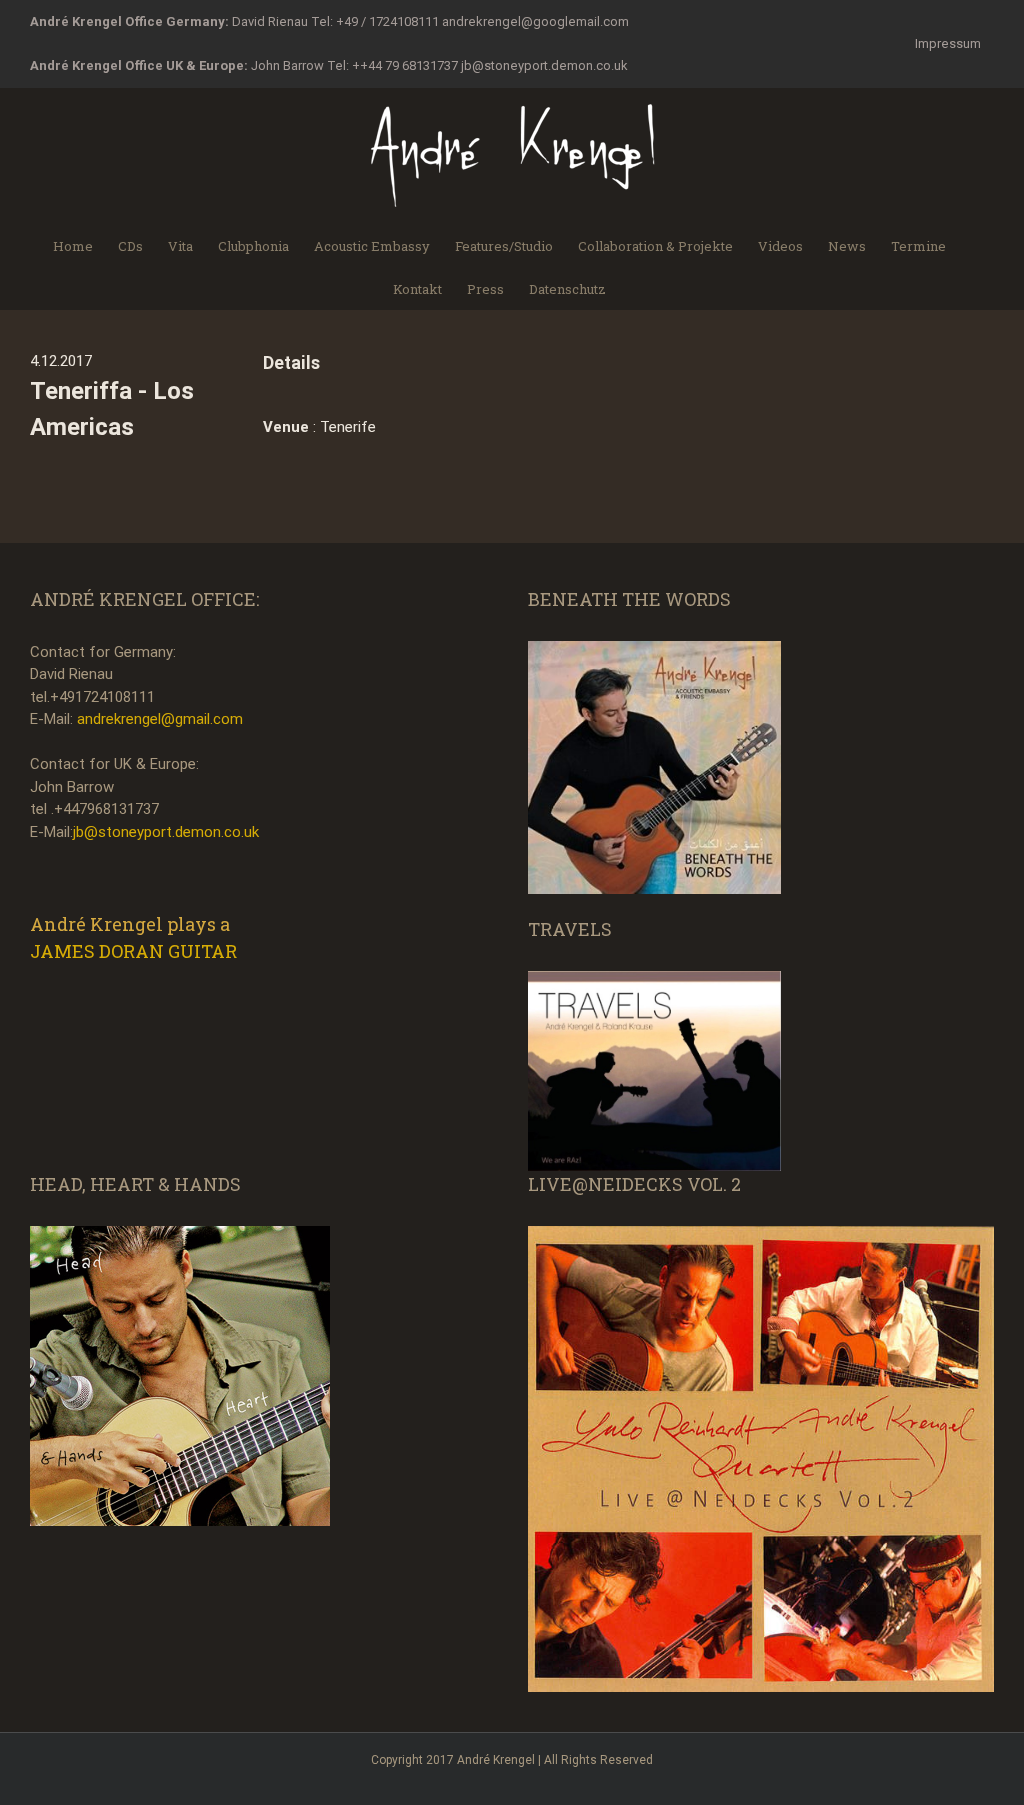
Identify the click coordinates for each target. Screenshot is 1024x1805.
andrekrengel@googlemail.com (535, 21)
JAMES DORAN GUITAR (133, 951)
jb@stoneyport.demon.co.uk (544, 65)
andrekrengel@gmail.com (160, 719)
